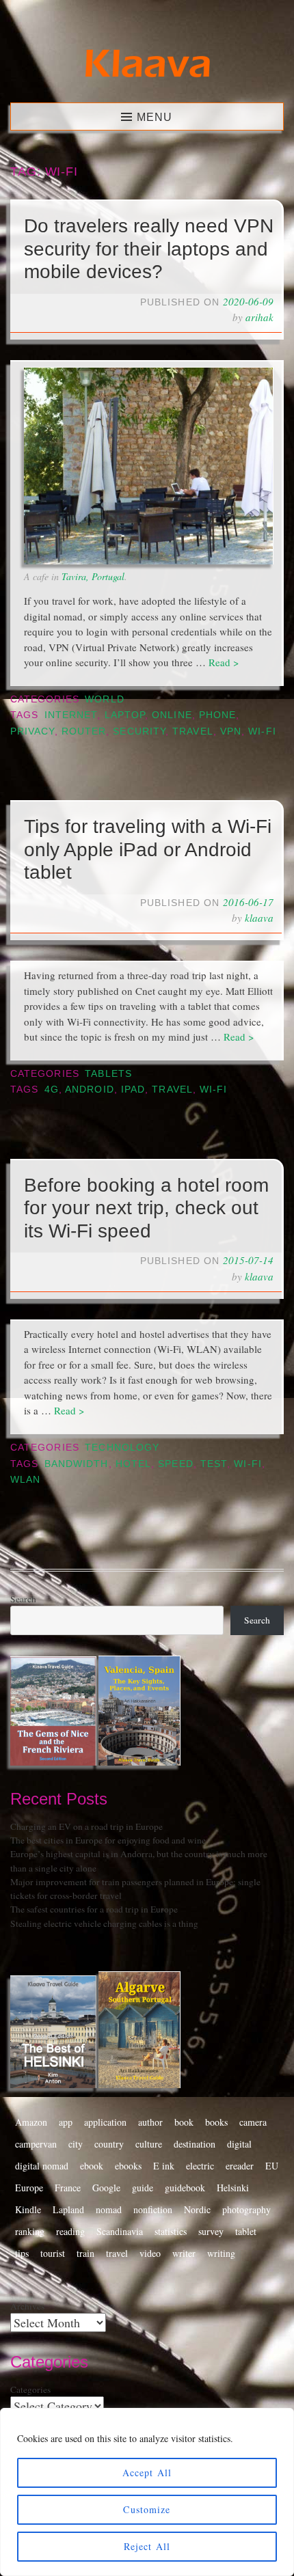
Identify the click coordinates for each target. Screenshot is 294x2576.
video (150, 2253)
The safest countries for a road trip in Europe (94, 1909)
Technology (122, 1448)
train (85, 2253)
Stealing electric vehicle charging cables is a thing (104, 1923)
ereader (240, 2166)
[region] (147, 2492)
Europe (29, 2188)
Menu (155, 117)
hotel (133, 1464)
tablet (246, 2231)
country (109, 2144)
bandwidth (77, 1464)
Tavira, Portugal (93, 576)
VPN (231, 731)
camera (253, 2122)
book (184, 2122)
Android (90, 1090)
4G (52, 1090)
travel (192, 731)
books (216, 2122)
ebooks (128, 2166)
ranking (30, 2231)
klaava (259, 918)
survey (211, 2231)
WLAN (25, 1480)
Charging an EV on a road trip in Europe (86, 1826)
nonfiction (153, 2209)
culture (149, 2144)
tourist (53, 2253)
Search (23, 1599)
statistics (171, 2231)
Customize (147, 2509)
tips (22, 2253)
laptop (125, 715)
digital (239, 2144)
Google (106, 2188)
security (139, 731)
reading (70, 2231)
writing (221, 2253)
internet (71, 715)
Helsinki (233, 2188)
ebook (92, 2166)
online (172, 715)
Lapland (68, 2209)
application (105, 2122)
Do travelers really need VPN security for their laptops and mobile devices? (149, 249)
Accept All (147, 2472)
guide (143, 2188)
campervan (36, 2144)
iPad (133, 1090)
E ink (164, 2166)
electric (200, 2166)
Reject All (147, 2546)
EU (272, 2166)
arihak (259, 317)
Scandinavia (120, 2231)
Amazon (31, 2122)
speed (175, 1464)
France (68, 2188)
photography (246, 2209)
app (66, 2122)
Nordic (197, 2209)
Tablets (108, 1074)
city (76, 2144)
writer (184, 2253)
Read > (224, 662)
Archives (27, 2306)
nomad (109, 2209)
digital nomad (42, 2166)
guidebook (185, 2188)
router (84, 731)
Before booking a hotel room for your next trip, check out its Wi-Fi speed (146, 1208)
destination (195, 2144)
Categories (30, 2389)
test (214, 1464)
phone (217, 715)
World (104, 699)
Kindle (28, 2209)
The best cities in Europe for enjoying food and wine (108, 1840)
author (150, 2122)
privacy (32, 731)
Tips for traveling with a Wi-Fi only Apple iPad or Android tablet (148, 849)
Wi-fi (262, 731)
